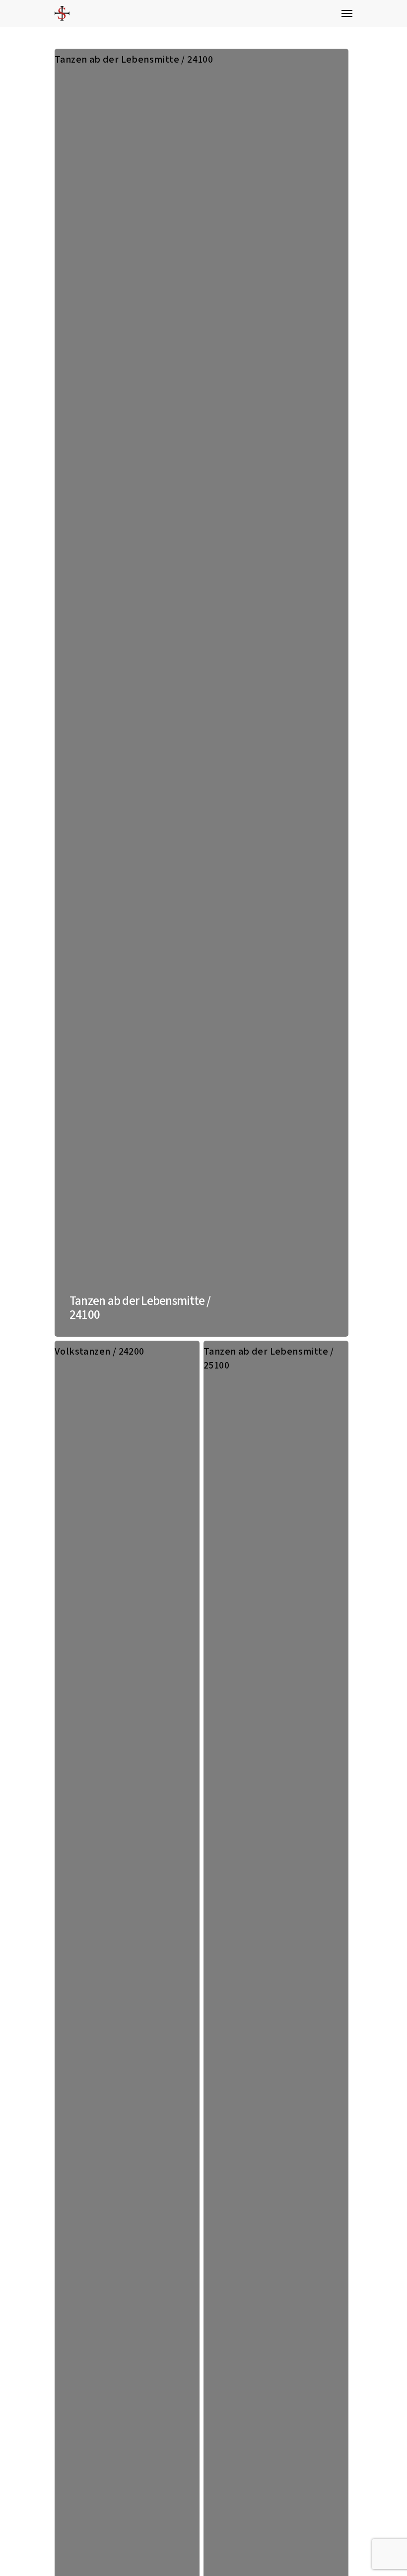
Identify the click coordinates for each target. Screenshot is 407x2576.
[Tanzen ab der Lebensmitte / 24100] (202, 693)
